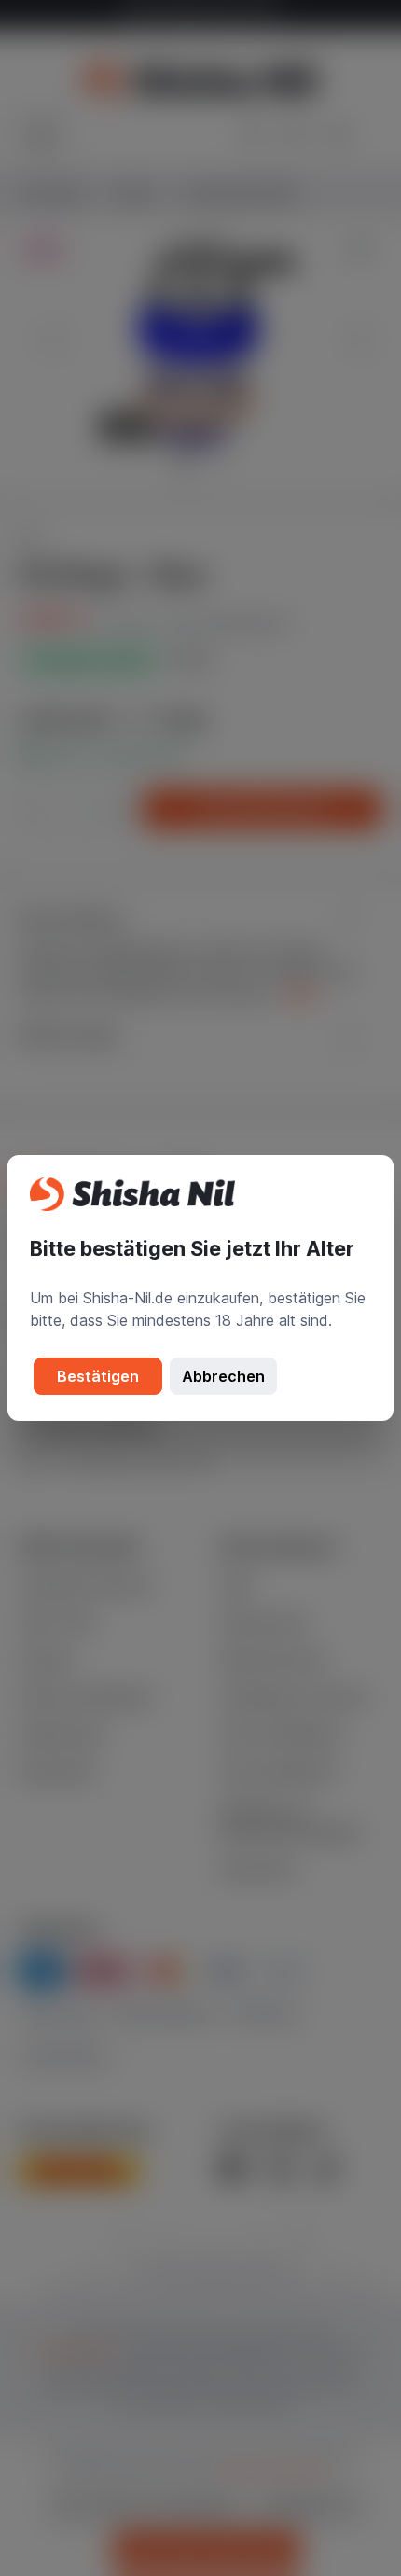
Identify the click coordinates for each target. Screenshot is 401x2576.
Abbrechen (223, 1376)
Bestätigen (98, 1376)
